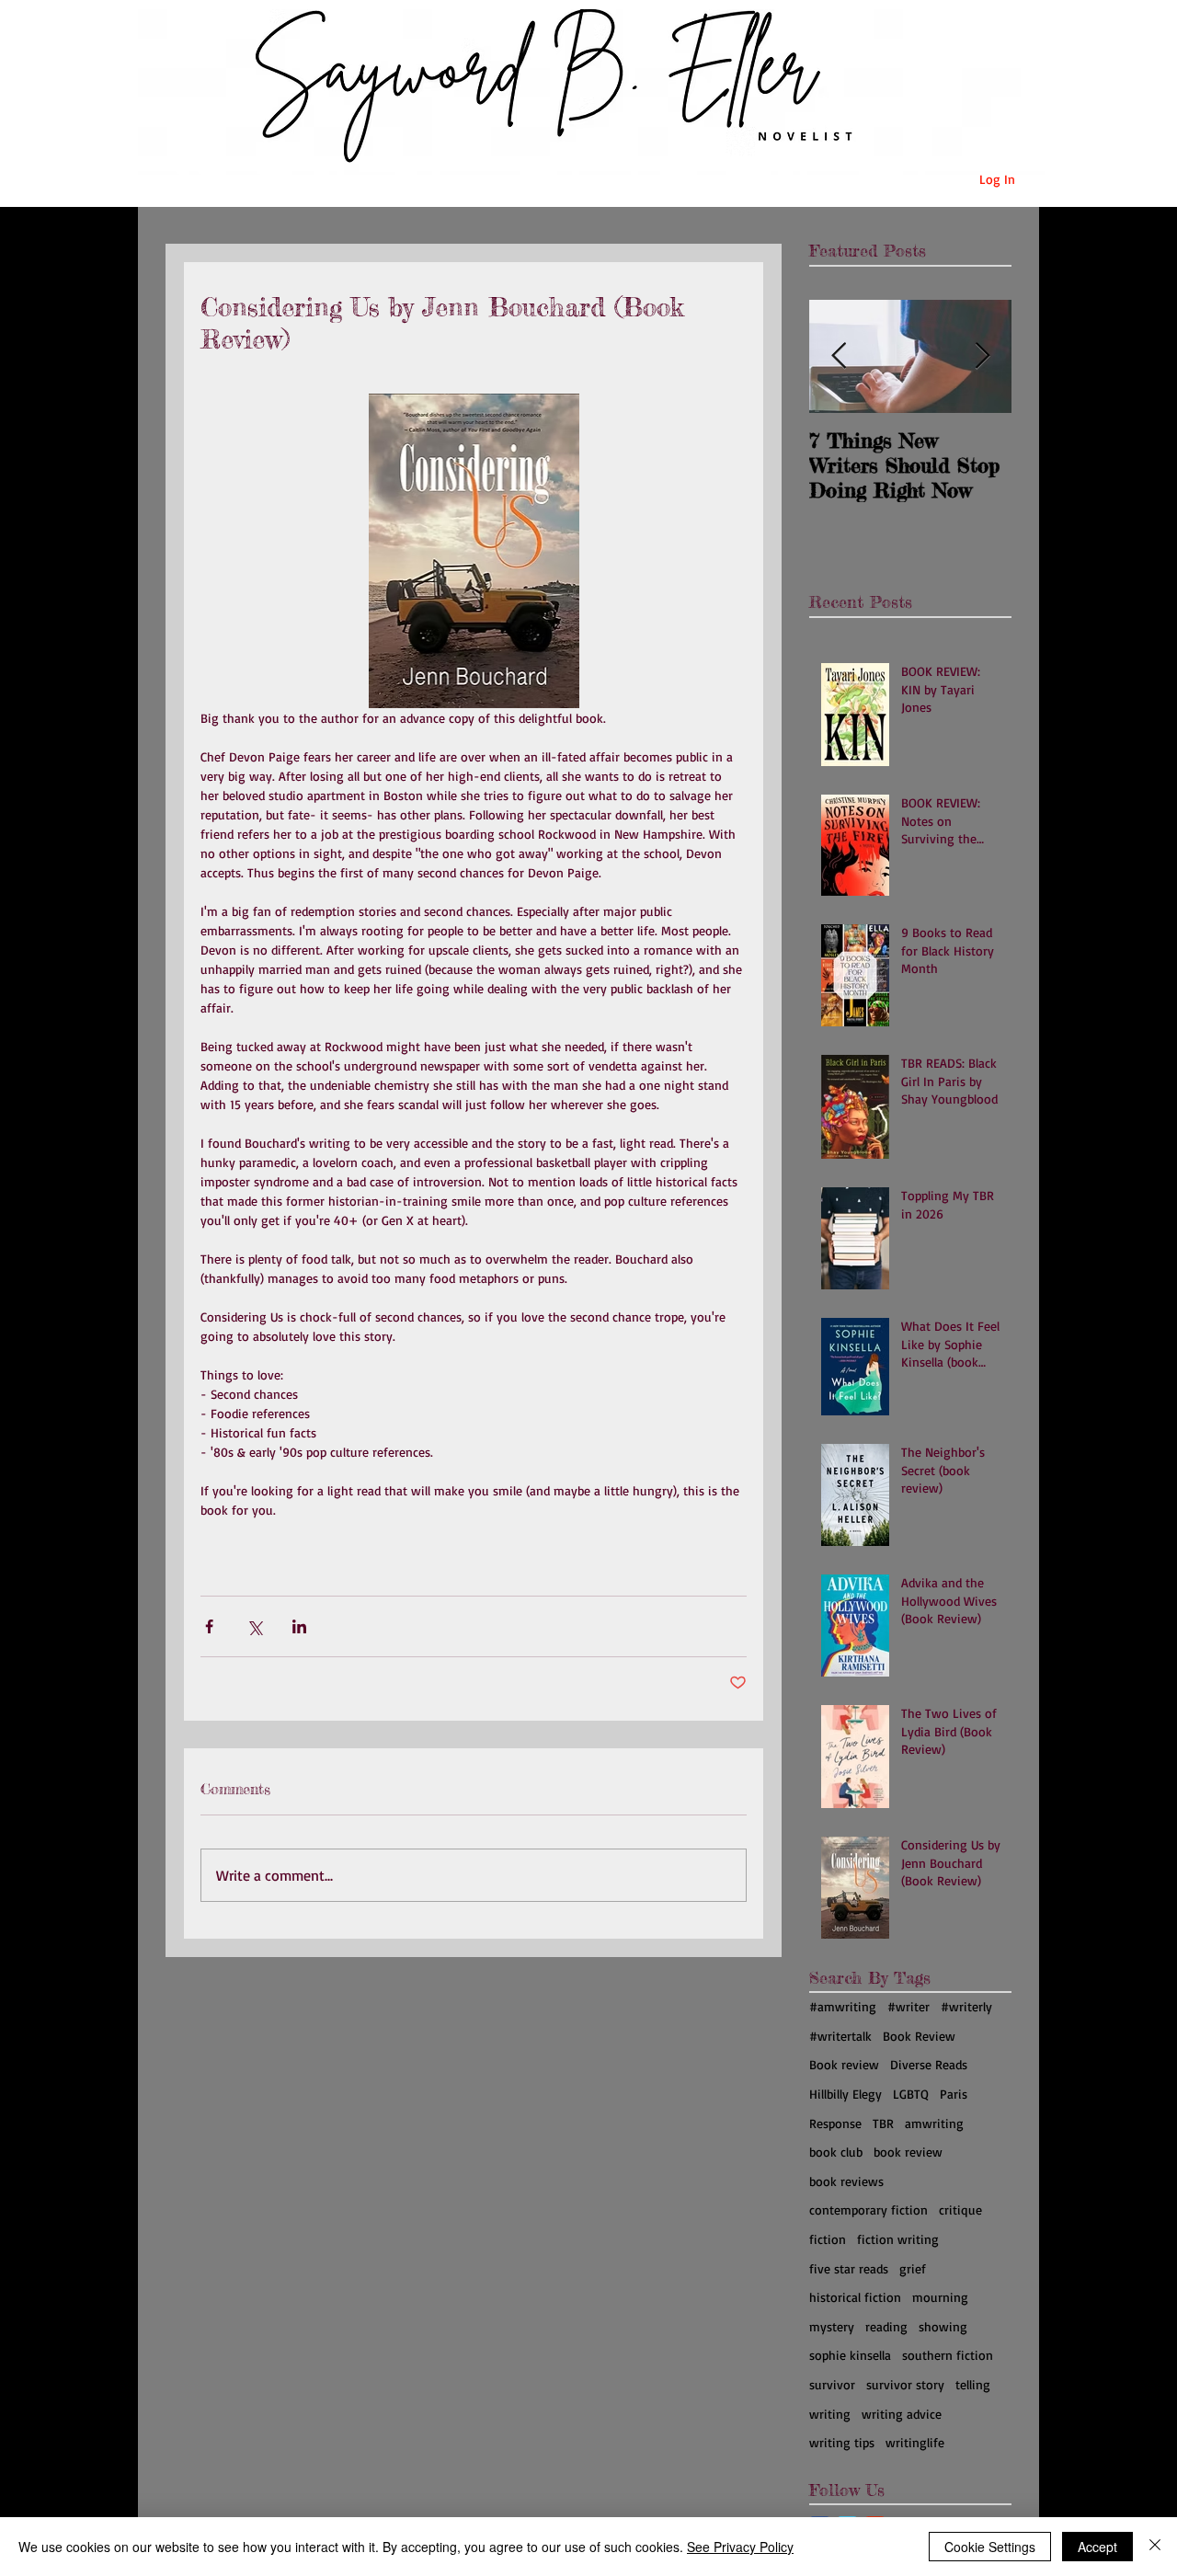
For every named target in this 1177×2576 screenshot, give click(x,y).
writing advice (902, 2414)
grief (913, 2268)
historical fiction (855, 2297)
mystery (832, 2326)
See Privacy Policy (740, 2547)
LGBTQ (911, 2094)
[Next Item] (982, 356)
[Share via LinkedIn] (299, 1626)
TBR (883, 2123)
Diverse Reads (929, 2064)
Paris (954, 2094)
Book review (844, 2064)
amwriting (934, 2123)
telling (973, 2384)
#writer (908, 2006)
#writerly (966, 2006)
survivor (832, 2384)
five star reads (849, 2268)
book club (836, 2152)
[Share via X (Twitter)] (254, 1626)
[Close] (1155, 2547)
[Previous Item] (839, 356)
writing (830, 2414)
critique (960, 2210)
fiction (828, 2239)
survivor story (905, 2384)
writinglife (915, 2442)
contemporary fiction (868, 2210)
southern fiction (948, 2355)
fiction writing (898, 2239)
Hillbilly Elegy (846, 2094)
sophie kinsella (850, 2355)
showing (943, 2326)
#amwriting (843, 2006)
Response (835, 2123)
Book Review (919, 2036)
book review (908, 2152)
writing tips (842, 2442)
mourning (940, 2297)
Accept (1097, 2547)
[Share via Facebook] (209, 1626)
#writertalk (840, 2036)
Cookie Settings (990, 2547)
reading (886, 2326)
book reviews (846, 2181)
